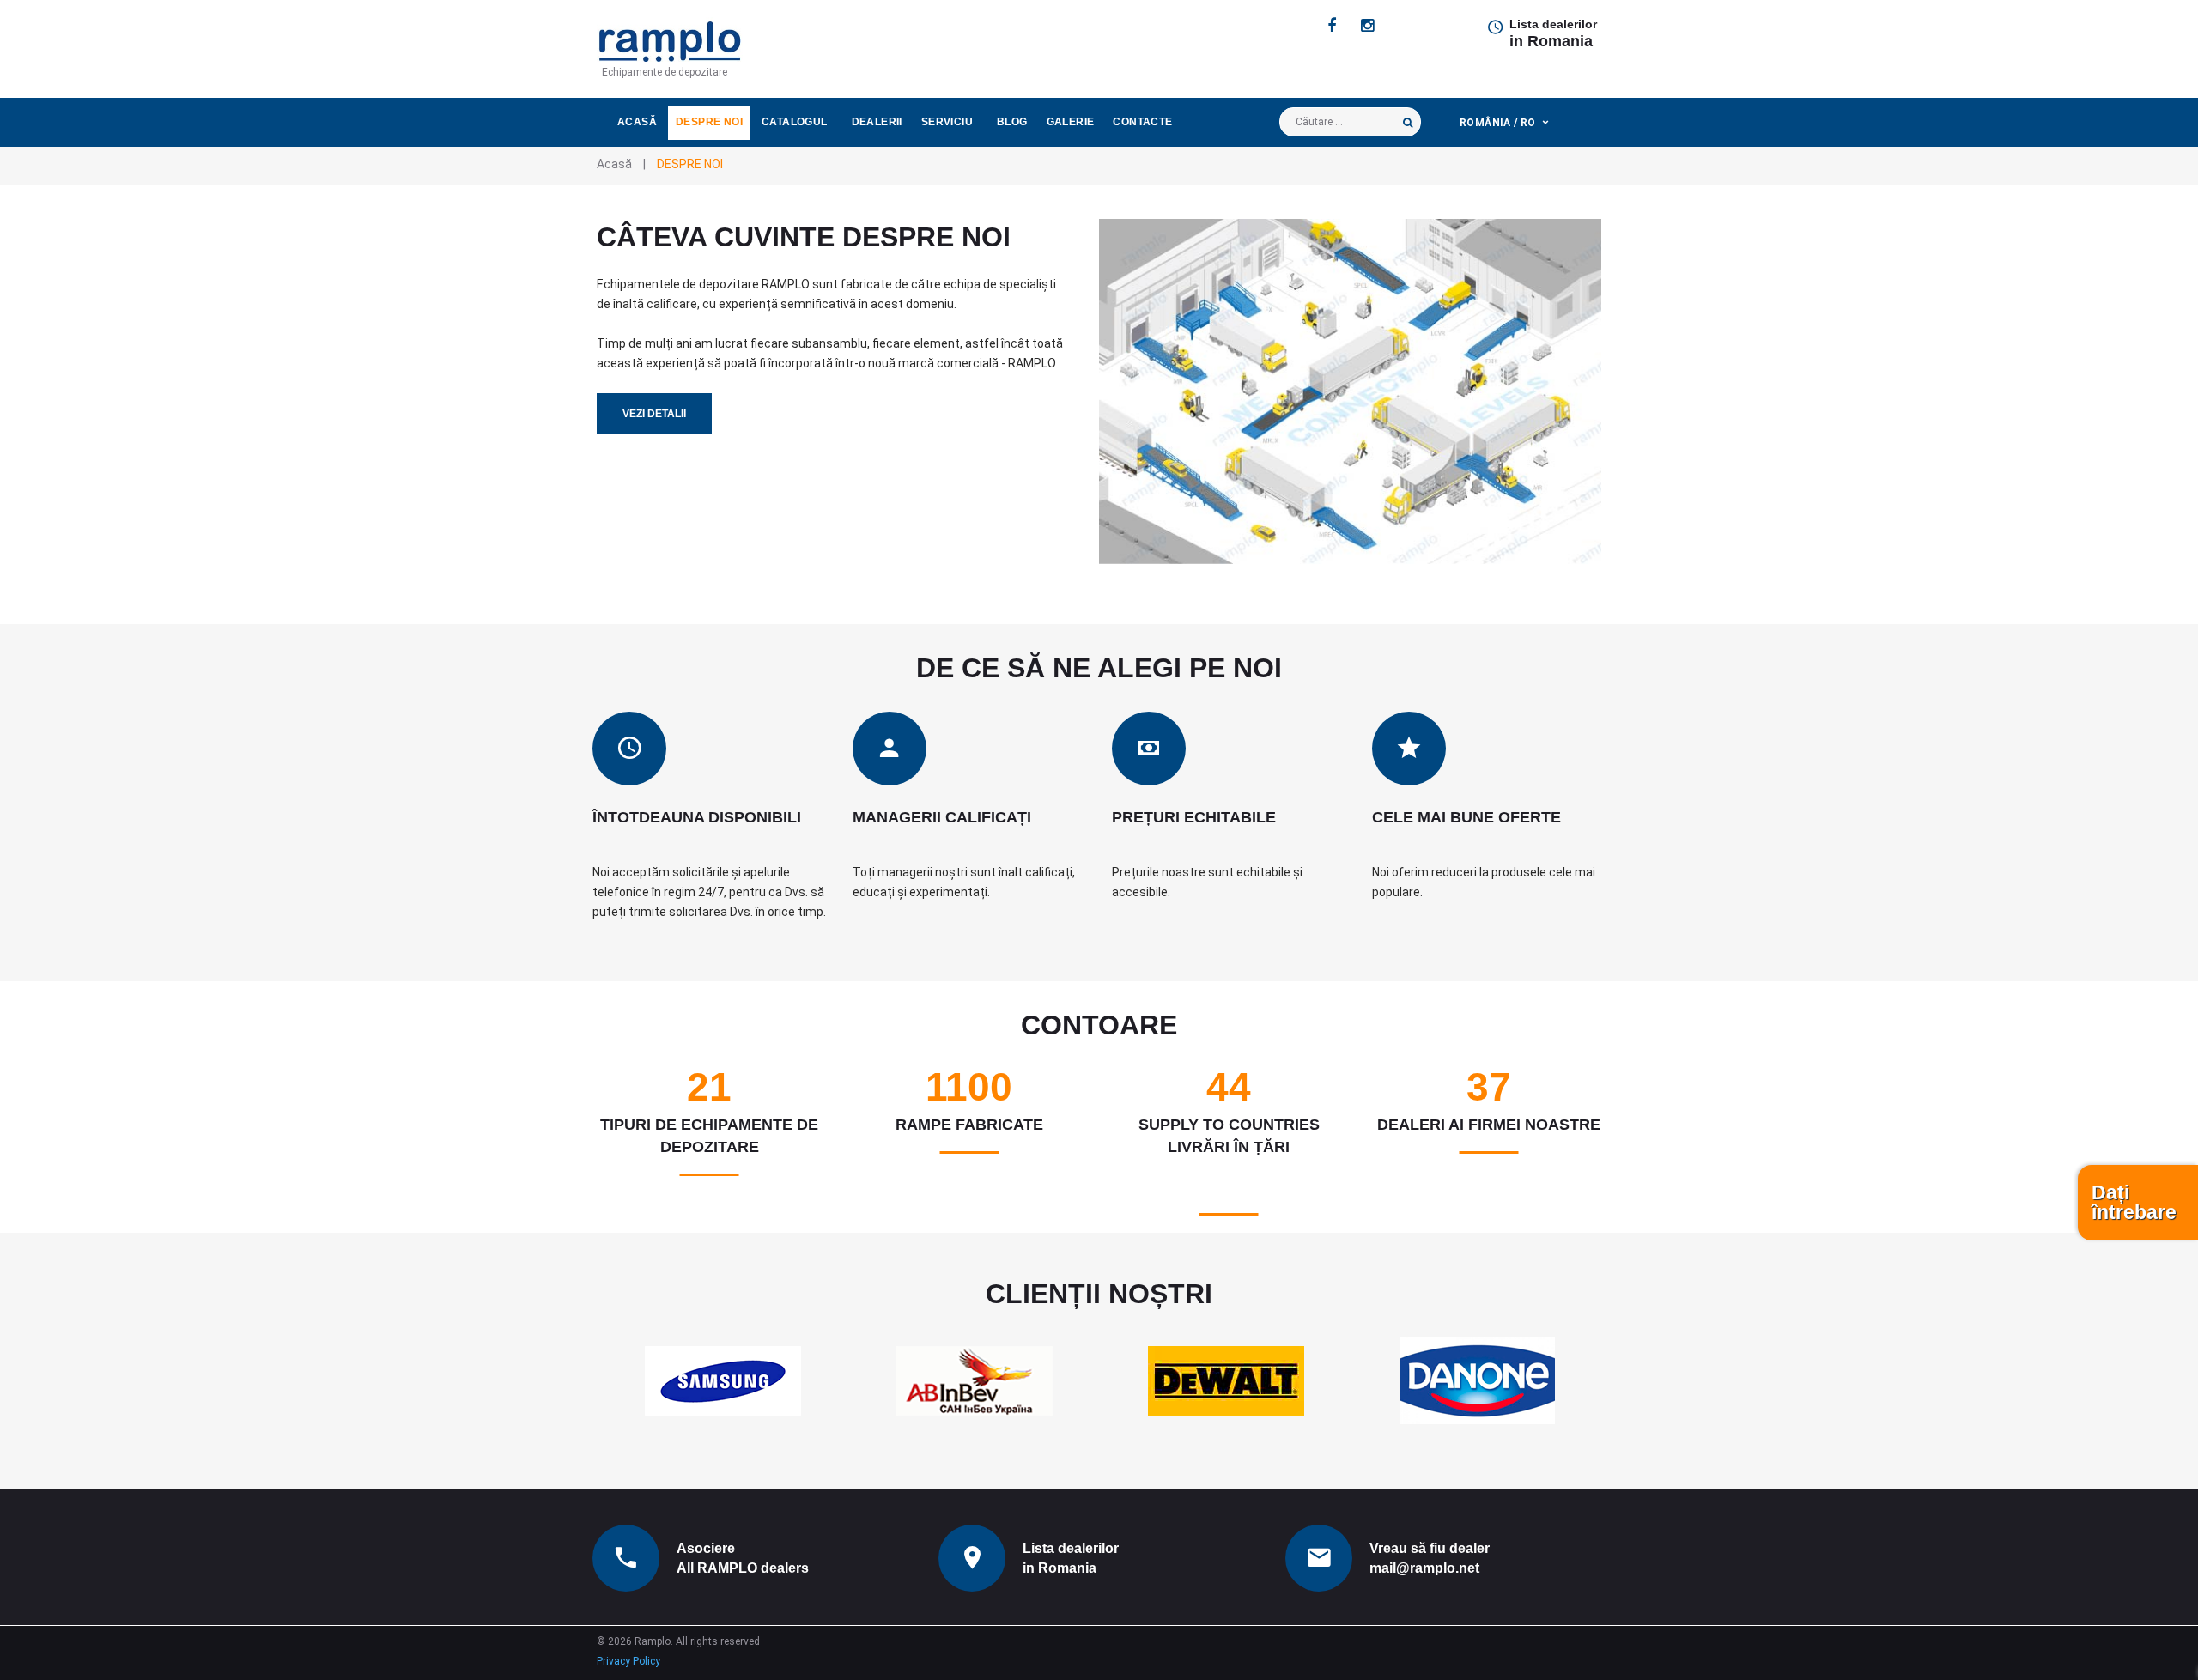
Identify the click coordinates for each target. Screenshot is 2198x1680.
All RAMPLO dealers (743, 1568)
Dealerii (877, 122)
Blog (1012, 122)
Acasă (637, 122)
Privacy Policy (628, 1661)
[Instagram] (1367, 26)
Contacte (1142, 122)
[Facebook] (1332, 26)
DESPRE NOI (709, 122)
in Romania (1551, 41)
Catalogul (795, 122)
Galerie (1071, 122)
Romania (1067, 1568)
